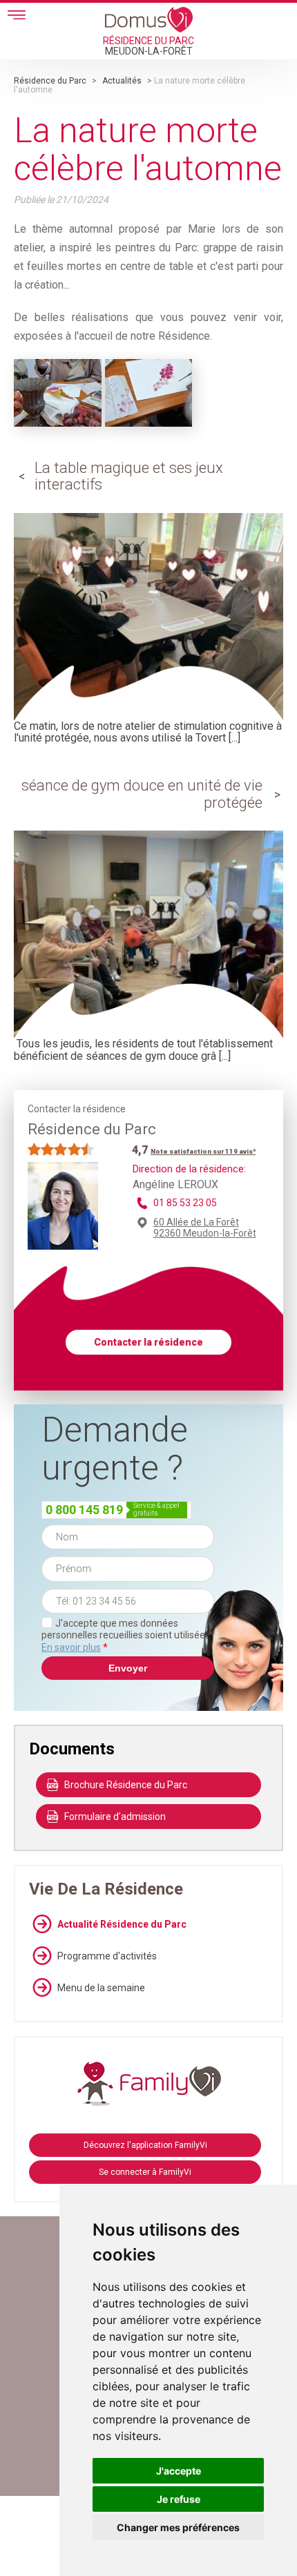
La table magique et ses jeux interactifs (129, 476)
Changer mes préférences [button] (178, 2527)
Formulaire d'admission (115, 1817)
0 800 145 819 (84, 1510)
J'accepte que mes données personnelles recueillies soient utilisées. (127, 1635)
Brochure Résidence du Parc (126, 1785)
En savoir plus (71, 1647)
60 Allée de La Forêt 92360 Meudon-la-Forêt (205, 1228)
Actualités (122, 81)
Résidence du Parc (50, 81)
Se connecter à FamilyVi (145, 2172)
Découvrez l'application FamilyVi (145, 2145)
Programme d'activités (107, 1956)
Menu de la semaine (101, 1988)
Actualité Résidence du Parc (122, 1924)
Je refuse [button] (179, 2499)
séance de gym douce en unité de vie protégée (142, 794)
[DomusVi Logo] (149, 19)
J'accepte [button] (179, 2471)
